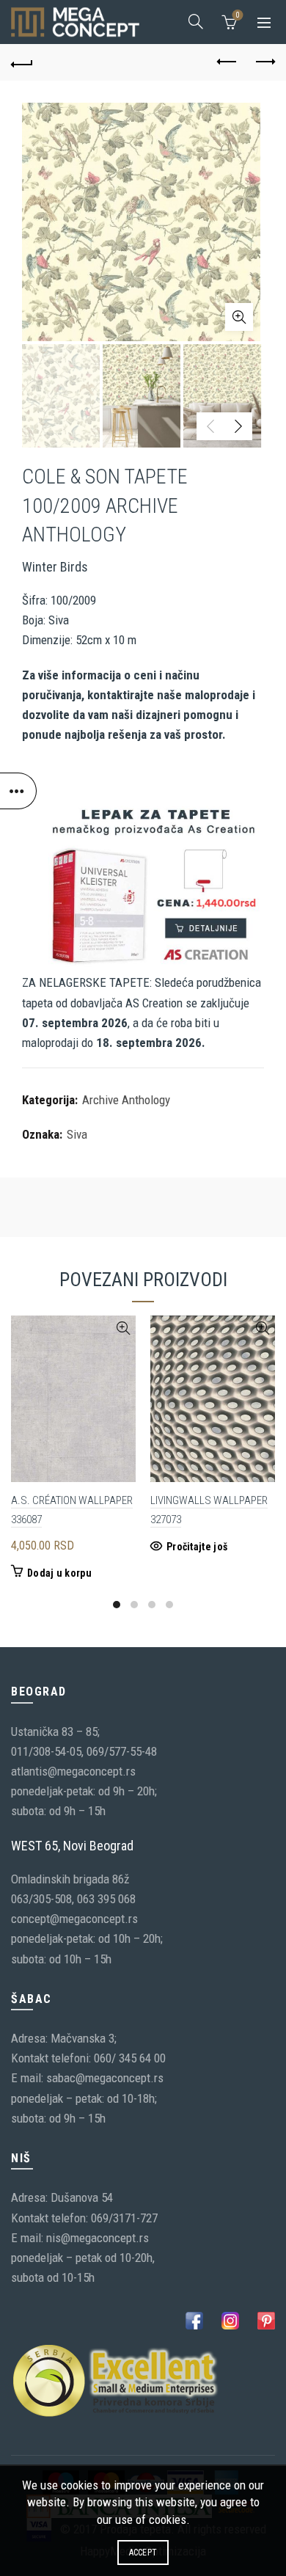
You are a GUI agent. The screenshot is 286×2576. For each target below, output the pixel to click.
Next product (264, 62)
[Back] (22, 62)
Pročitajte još (197, 1547)
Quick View (123, 1328)
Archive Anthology (126, 1100)
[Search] (196, 21)
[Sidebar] (18, 791)
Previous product (227, 62)
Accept (143, 2553)
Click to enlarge (239, 317)
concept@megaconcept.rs (74, 1919)
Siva (77, 1134)
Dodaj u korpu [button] (59, 1573)
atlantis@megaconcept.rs (73, 1771)
